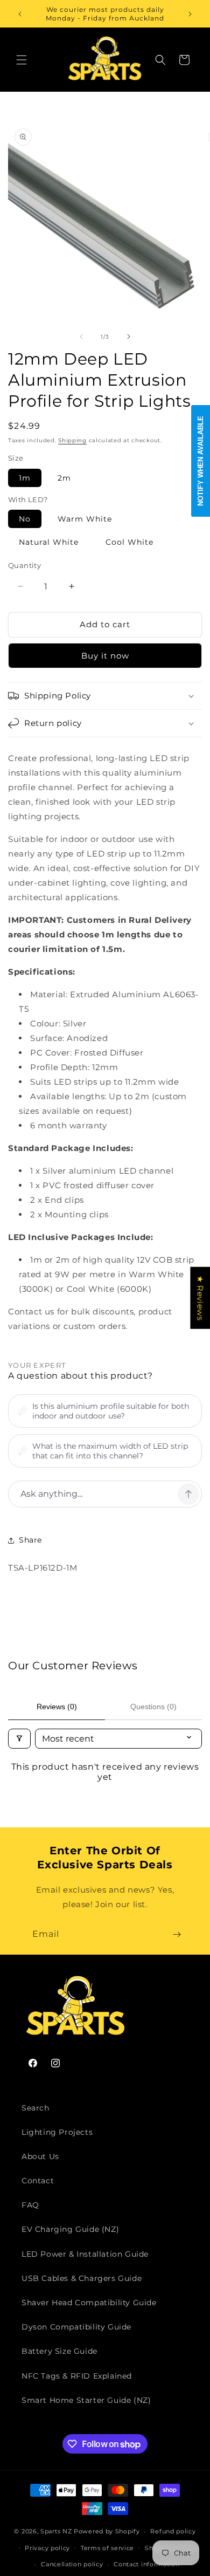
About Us (40, 2156)
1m (25, 478)
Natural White (49, 542)
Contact (38, 2181)
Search (36, 2108)
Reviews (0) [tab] (57, 1707)
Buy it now (105, 656)
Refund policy (173, 2531)
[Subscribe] (177, 1934)
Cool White (129, 542)
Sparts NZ (56, 2531)
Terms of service (107, 2548)
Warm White (85, 519)
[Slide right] (129, 337)
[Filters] (19, 1739)
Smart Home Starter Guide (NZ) (86, 2400)
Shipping (72, 440)
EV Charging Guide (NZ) (70, 2229)
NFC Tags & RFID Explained (77, 2376)
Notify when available (201, 461)
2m (64, 478)
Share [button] (30, 1540)
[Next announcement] (190, 14)
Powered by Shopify (107, 2531)
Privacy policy (47, 2548)
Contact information (146, 2564)
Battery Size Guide (59, 2351)
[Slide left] (81, 337)
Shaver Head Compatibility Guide (89, 2303)
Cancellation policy (72, 2564)
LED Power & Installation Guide (85, 2254)
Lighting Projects (57, 2132)
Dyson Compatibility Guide (76, 2327)
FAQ (30, 2205)
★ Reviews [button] (200, 1298)
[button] (22, 60)
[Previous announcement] (20, 14)
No (25, 519)
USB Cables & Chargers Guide (82, 2278)
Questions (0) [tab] (153, 1707)
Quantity (24, 565)
